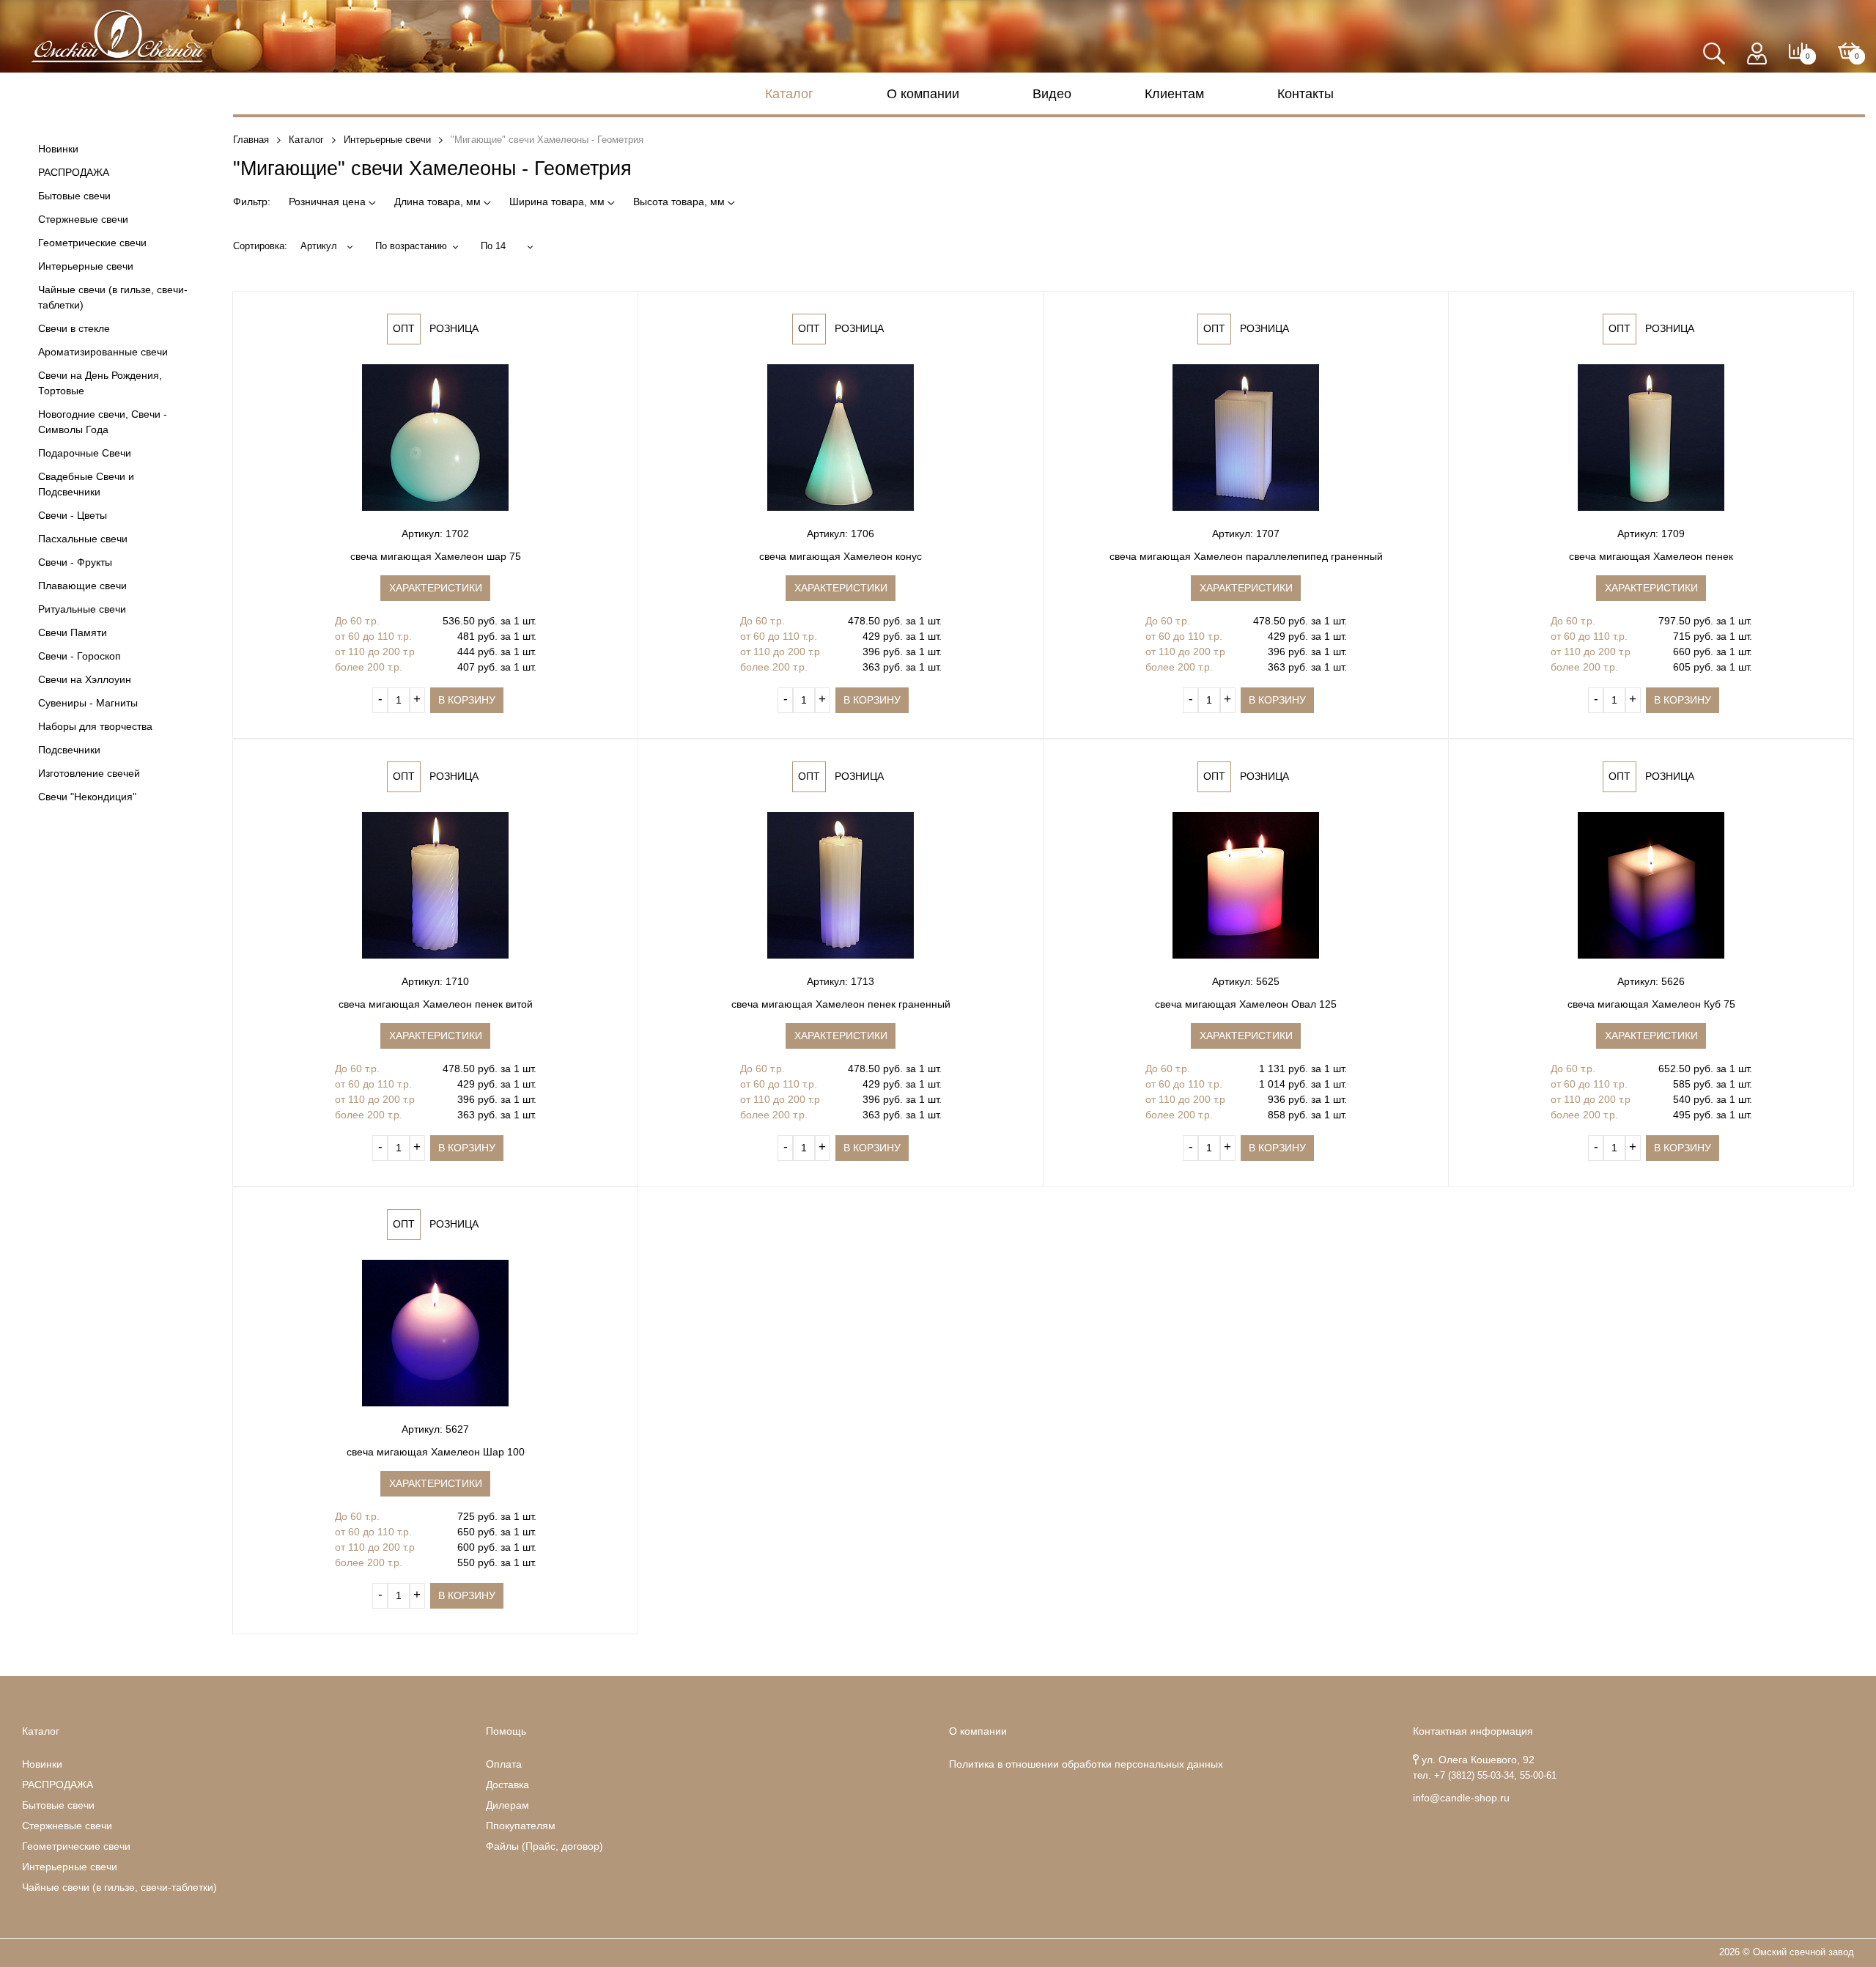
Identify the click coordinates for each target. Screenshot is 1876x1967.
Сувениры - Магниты (88, 703)
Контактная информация (1473, 1731)
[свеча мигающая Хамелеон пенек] (1651, 438)
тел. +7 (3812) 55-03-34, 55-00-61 (1485, 1776)
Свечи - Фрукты (75, 562)
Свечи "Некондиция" (87, 797)
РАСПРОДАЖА (74, 172)
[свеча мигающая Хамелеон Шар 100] (435, 1333)
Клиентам (1174, 94)
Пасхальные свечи (83, 539)
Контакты (1306, 94)
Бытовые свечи (74, 196)
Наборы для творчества (95, 726)
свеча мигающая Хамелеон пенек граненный (841, 1004)
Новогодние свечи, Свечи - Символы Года (103, 422)
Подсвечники (69, 750)
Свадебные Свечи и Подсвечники (86, 484)
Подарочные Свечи (85, 453)
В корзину (467, 700)
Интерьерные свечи (86, 266)
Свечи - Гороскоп (80, 656)
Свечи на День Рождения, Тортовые (100, 383)
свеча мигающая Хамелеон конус (841, 556)
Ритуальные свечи (82, 609)
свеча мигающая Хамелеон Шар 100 (436, 1452)
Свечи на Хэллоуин (85, 679)
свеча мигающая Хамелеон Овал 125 (1246, 1004)
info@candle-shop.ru (1461, 1798)
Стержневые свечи (83, 219)
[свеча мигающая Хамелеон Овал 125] (1246, 885)
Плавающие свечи (82, 586)
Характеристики (436, 588)
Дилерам (507, 1805)
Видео (1052, 94)
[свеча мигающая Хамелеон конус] (841, 438)
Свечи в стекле (74, 328)
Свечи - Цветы (73, 515)
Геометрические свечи (92, 243)
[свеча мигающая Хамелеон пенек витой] (435, 885)
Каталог (789, 94)
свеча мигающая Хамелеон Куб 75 (1651, 1004)
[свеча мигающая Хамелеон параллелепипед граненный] (1246, 438)
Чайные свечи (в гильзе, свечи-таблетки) (113, 297)
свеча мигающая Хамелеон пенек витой (436, 1004)
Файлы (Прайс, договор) (544, 1846)
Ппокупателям (521, 1826)
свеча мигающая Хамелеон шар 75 (436, 556)
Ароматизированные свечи (103, 352)
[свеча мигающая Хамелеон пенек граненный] (841, 885)
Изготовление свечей (89, 773)
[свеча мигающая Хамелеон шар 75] (435, 438)
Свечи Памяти (73, 632)
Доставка (507, 1785)
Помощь (506, 1731)
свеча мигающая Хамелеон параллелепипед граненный (1246, 556)
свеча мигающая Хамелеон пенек (1651, 556)
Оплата (504, 1764)
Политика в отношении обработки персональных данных (1086, 1764)
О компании (923, 94)
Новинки (58, 149)
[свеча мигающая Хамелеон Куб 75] (1651, 885)
